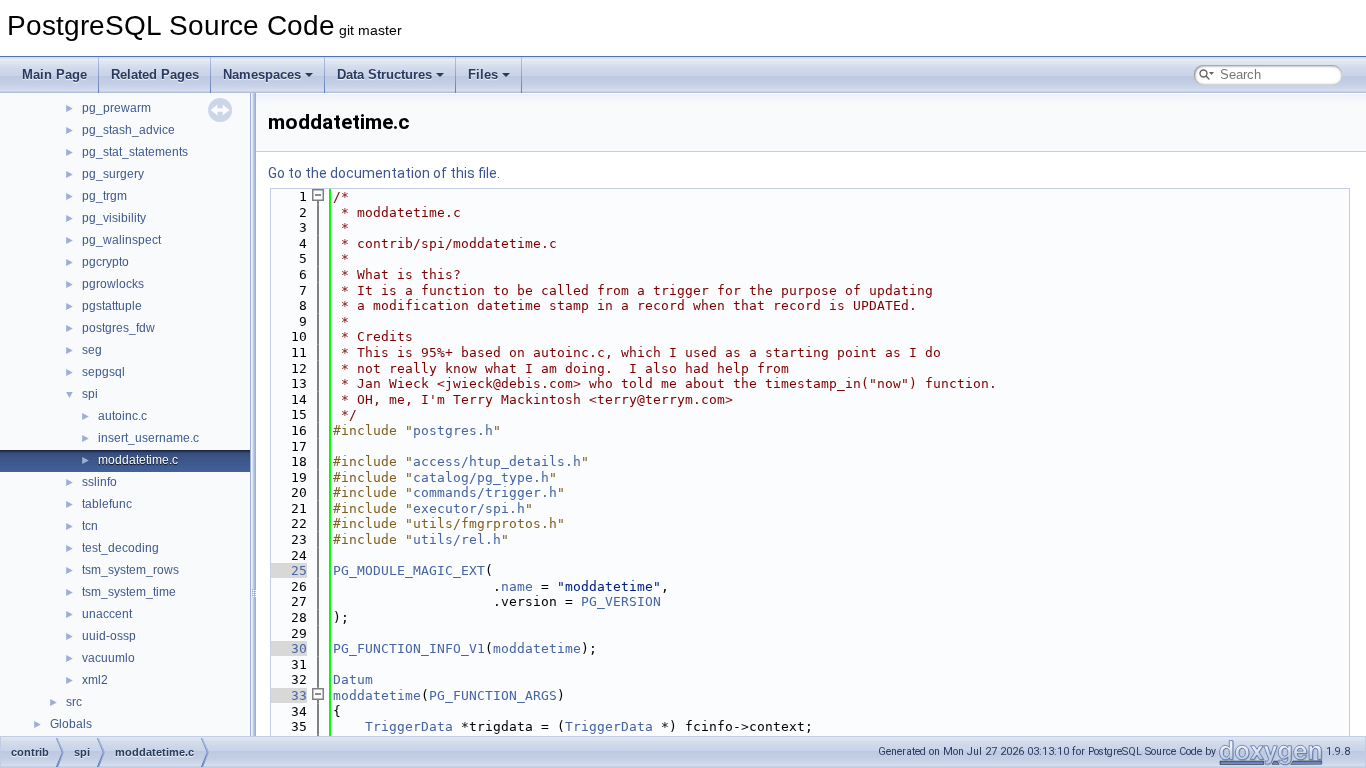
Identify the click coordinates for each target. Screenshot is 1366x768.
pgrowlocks (113, 284)
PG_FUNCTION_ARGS (493, 695)
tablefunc (107, 504)
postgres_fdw (118, 328)
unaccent (107, 614)
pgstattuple (112, 306)
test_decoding (120, 548)
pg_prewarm (116, 108)
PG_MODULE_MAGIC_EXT (409, 570)
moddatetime (537, 648)
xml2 (95, 680)
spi (90, 394)
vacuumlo (108, 658)
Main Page (54, 74)
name (517, 586)
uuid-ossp (109, 636)
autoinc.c (122, 416)
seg (92, 350)
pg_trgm (104, 196)
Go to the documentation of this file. (384, 173)
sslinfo (99, 482)
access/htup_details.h (497, 461)
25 (287, 570)
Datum (353, 679)
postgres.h (453, 430)
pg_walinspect (121, 240)
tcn (90, 526)
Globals (71, 724)
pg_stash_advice (128, 130)
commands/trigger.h (485, 492)
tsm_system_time (129, 592)
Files (483, 74)
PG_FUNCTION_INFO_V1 (409, 648)
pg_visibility (114, 218)
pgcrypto (105, 262)
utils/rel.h (457, 539)
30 (287, 648)
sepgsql (103, 372)
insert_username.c (148, 438)
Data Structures (384, 74)
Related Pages (155, 74)
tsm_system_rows (130, 570)
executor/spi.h (469, 508)
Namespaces (262, 74)
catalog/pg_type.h (481, 477)
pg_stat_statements (135, 152)
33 (287, 695)
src (74, 702)
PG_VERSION (621, 601)
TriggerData (409, 726)
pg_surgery (113, 174)
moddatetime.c (138, 460)
